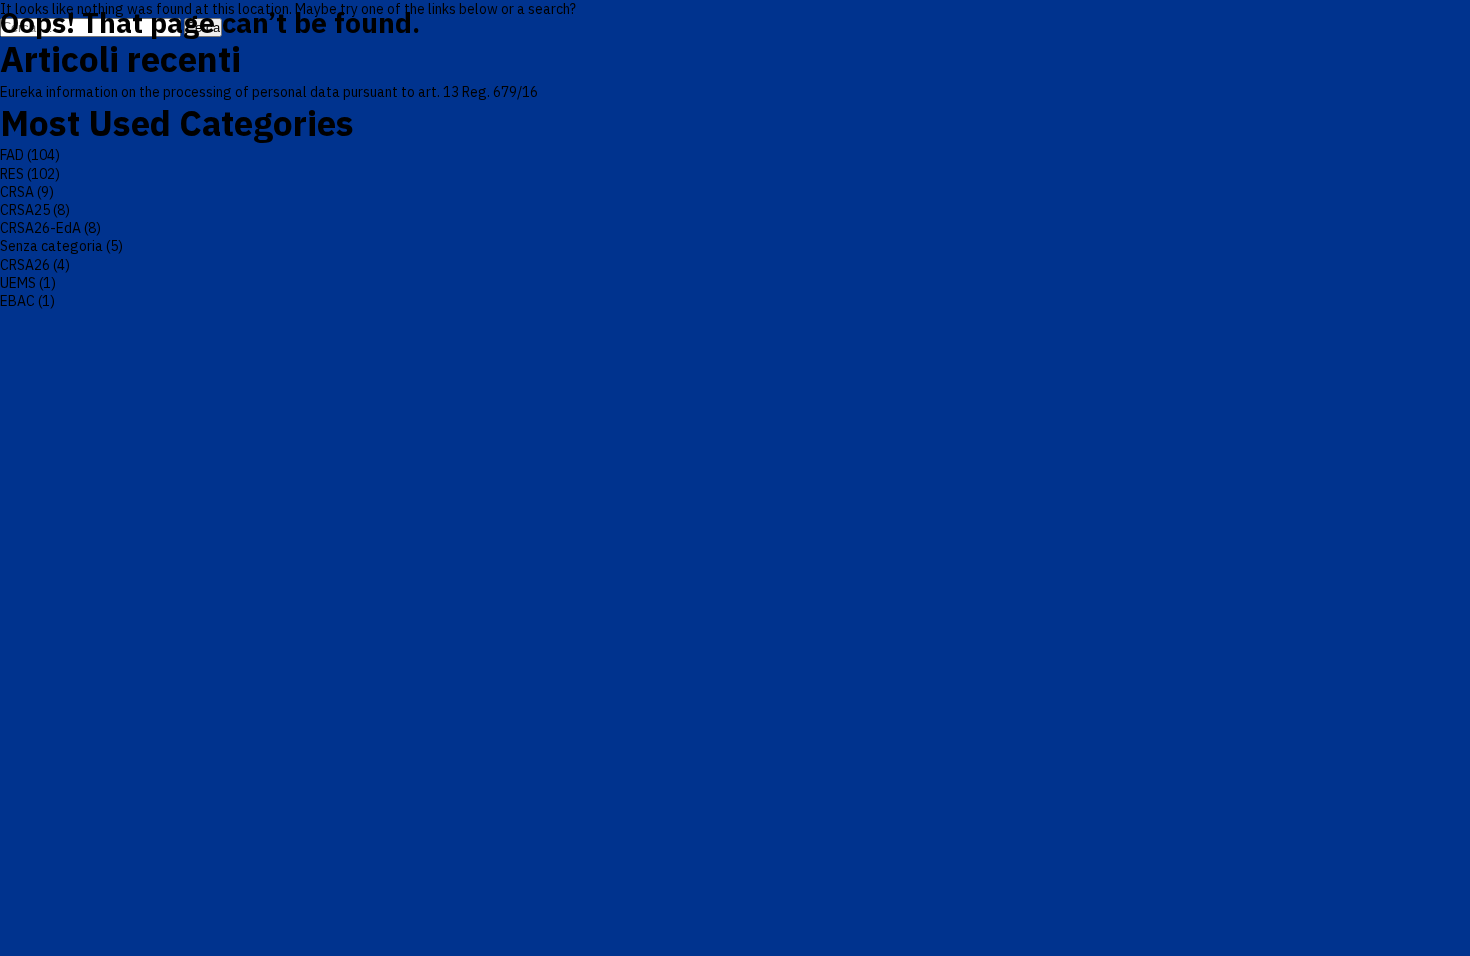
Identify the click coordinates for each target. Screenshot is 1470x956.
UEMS (18, 283)
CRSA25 (25, 210)
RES (12, 174)
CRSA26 (25, 265)
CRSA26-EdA (40, 228)
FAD (12, 155)
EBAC (17, 301)
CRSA (17, 192)
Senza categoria (51, 246)
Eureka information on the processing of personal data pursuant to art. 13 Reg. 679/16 (269, 92)
